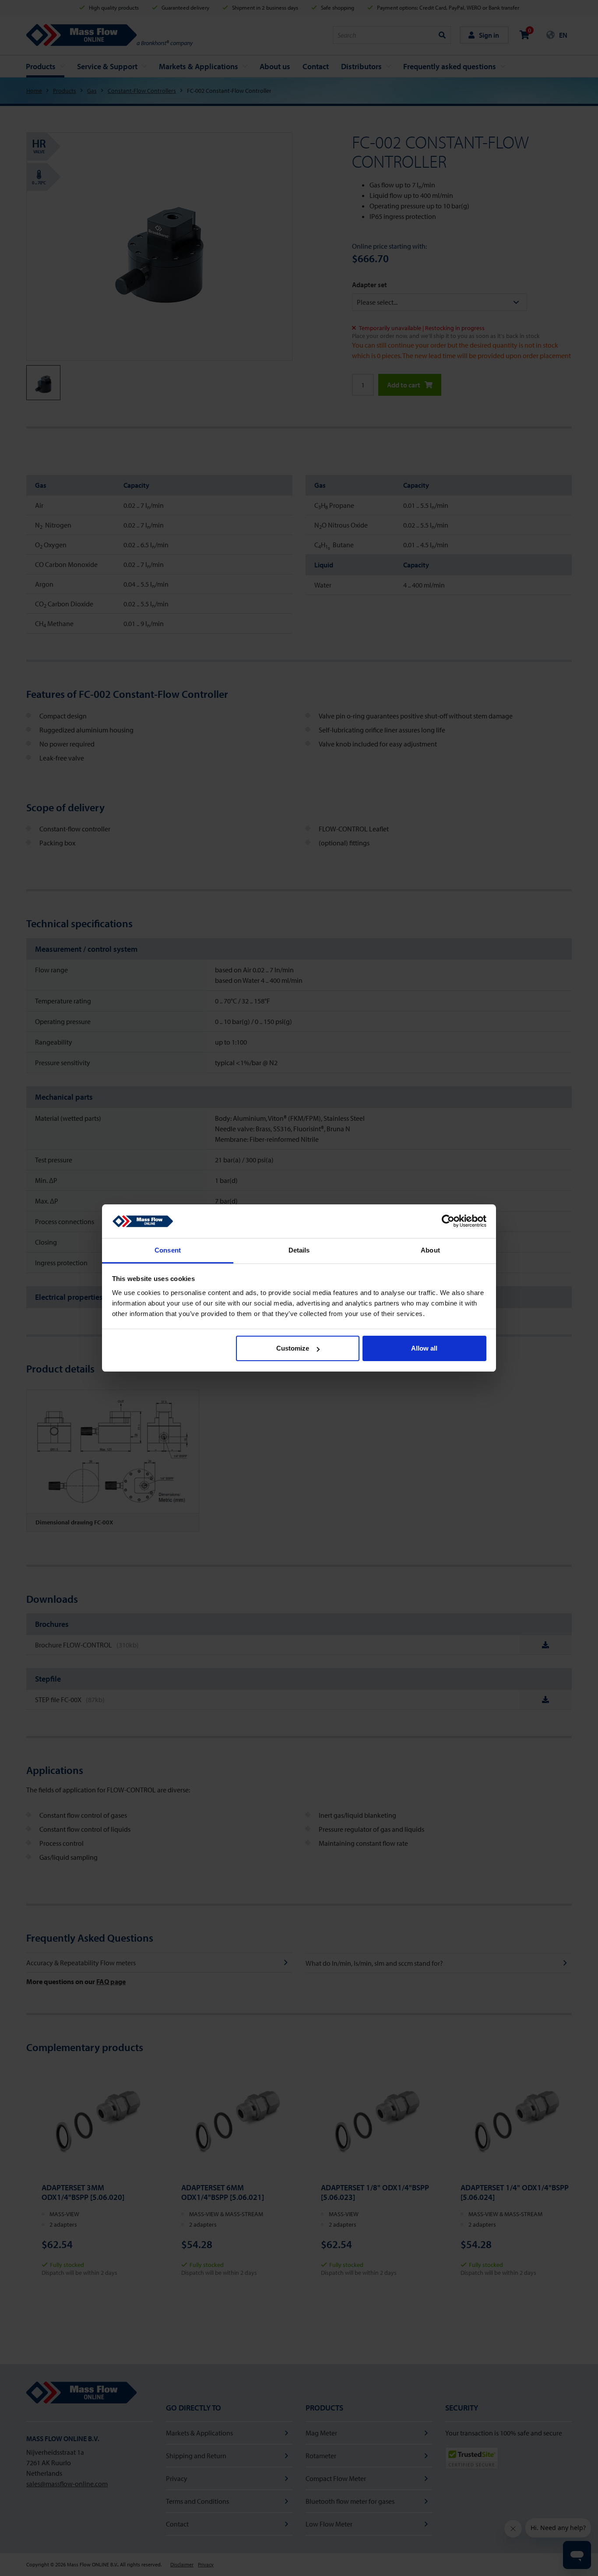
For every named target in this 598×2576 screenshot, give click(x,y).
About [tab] (430, 1250)
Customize (293, 1348)
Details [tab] (299, 1250)
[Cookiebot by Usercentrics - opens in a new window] (448, 1221)
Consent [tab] (168, 1250)
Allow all (424, 1348)
